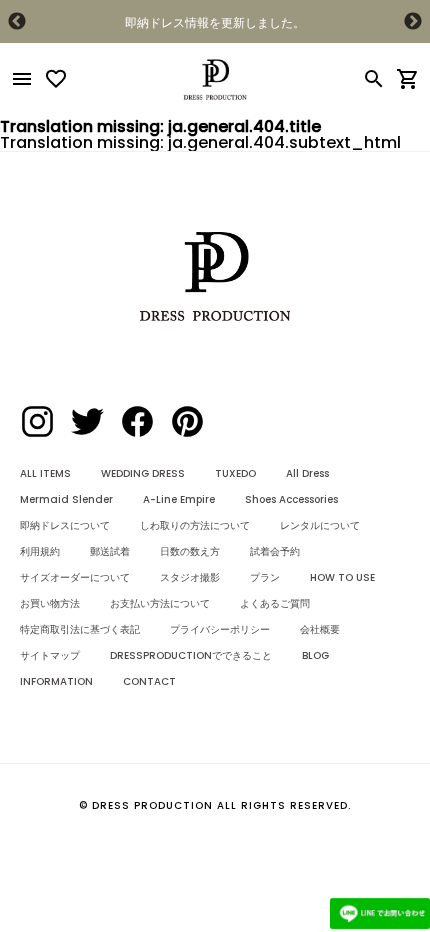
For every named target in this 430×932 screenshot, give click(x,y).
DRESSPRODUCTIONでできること (191, 655)
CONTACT (149, 681)
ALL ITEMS (45, 473)
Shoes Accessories (291, 499)
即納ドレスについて (65, 525)
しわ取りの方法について (195, 525)
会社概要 (320, 629)
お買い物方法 (50, 603)
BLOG (315, 655)
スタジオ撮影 (190, 577)
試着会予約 (275, 551)
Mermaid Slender (66, 499)
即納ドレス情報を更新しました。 (215, 22)
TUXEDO (235, 473)
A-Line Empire (179, 499)
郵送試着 (110, 551)
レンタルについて (320, 525)
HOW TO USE (342, 577)
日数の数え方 (190, 551)
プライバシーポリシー (220, 629)
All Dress (307, 473)
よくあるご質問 (275, 603)
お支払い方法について (160, 603)
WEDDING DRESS (143, 473)
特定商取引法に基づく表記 (80, 629)
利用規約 (40, 551)
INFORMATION (56, 681)
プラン (265, 577)
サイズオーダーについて (75, 577)
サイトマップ (50, 655)
